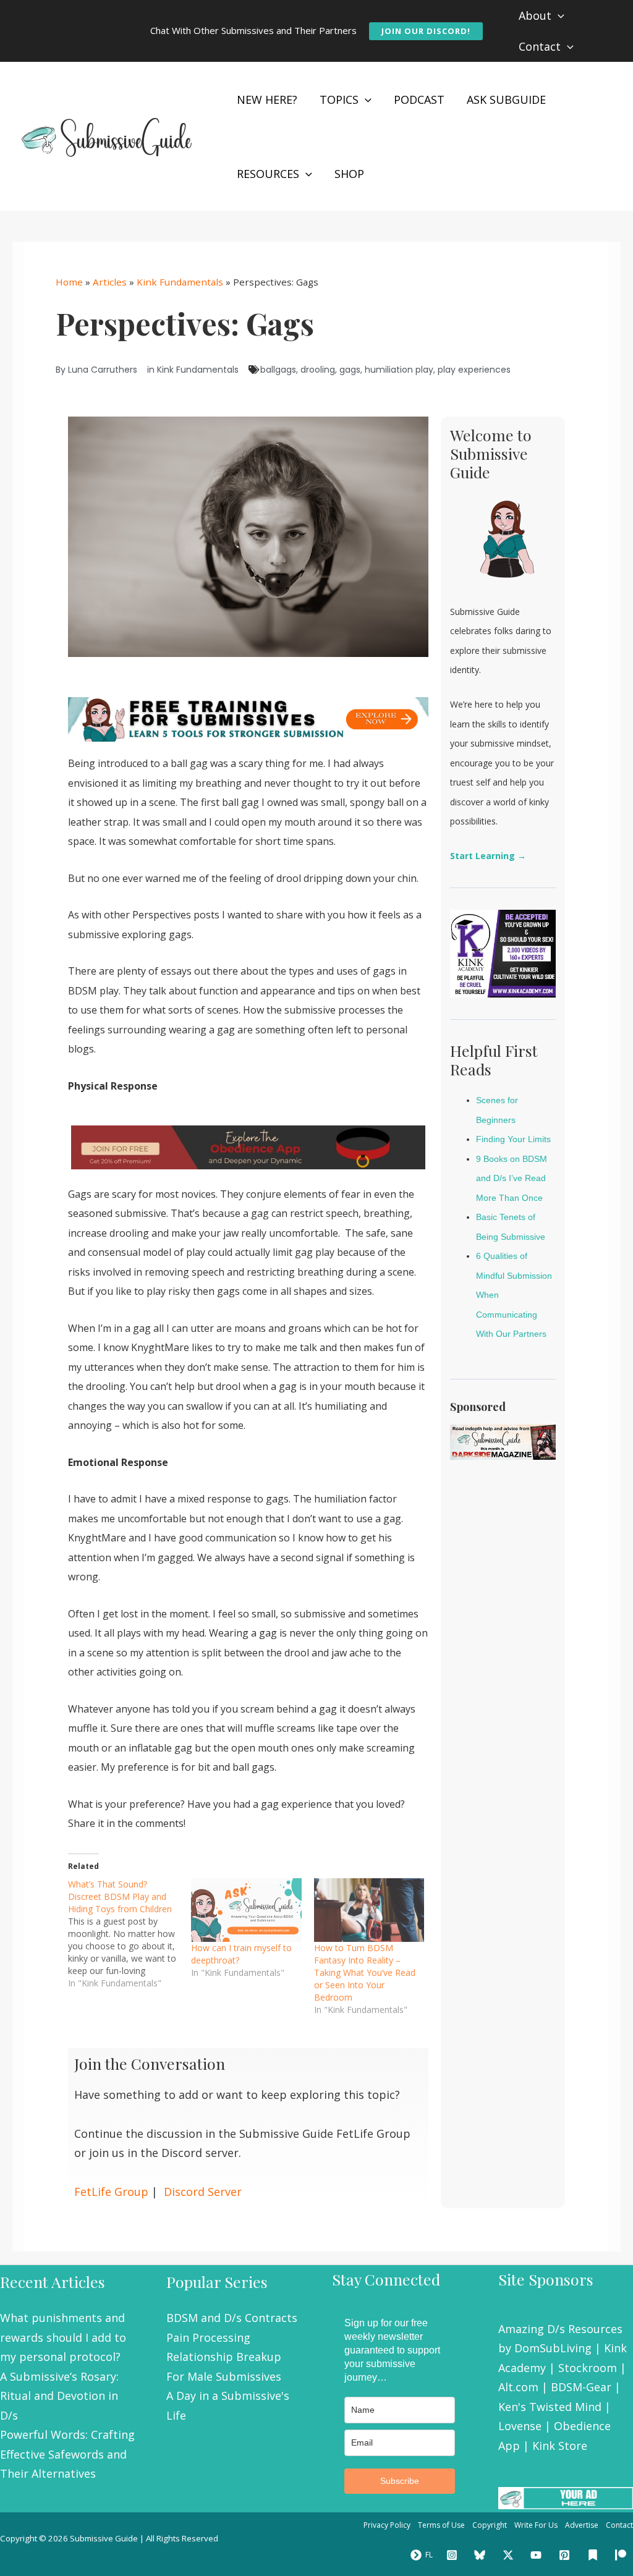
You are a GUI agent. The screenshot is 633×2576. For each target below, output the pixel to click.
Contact (619, 2525)
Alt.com (518, 2387)
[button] (426, 31)
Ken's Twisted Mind (550, 2407)
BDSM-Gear (581, 2387)
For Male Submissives (224, 2376)
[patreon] (622, 2555)
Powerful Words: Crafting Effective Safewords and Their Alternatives (67, 2454)
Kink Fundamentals (180, 282)
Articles (110, 282)
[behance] (595, 2555)
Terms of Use (441, 2525)
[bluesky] (482, 2555)
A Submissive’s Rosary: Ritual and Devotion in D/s (59, 2396)
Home (69, 282)
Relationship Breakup (224, 2357)
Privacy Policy (387, 2525)
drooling (318, 370)
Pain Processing (208, 2337)
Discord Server (203, 2192)
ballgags (278, 370)
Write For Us (536, 2525)
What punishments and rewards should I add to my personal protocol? (63, 2337)
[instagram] (454, 2555)
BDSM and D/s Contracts (232, 2318)
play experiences (474, 370)
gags (350, 370)
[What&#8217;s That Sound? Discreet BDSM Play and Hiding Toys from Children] (130, 1934)
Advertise (582, 2525)
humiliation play (399, 370)
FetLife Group (111, 2192)
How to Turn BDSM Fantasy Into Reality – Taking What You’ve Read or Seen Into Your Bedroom (365, 1972)
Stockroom (588, 2368)
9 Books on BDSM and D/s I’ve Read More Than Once (512, 1178)
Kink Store (560, 2446)
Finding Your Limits (513, 1139)
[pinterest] (566, 2555)
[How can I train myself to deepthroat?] (246, 1910)
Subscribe (400, 2481)
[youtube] (538, 2555)
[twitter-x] (510, 2555)
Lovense (520, 2426)
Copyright (490, 2525)
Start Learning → (488, 856)
